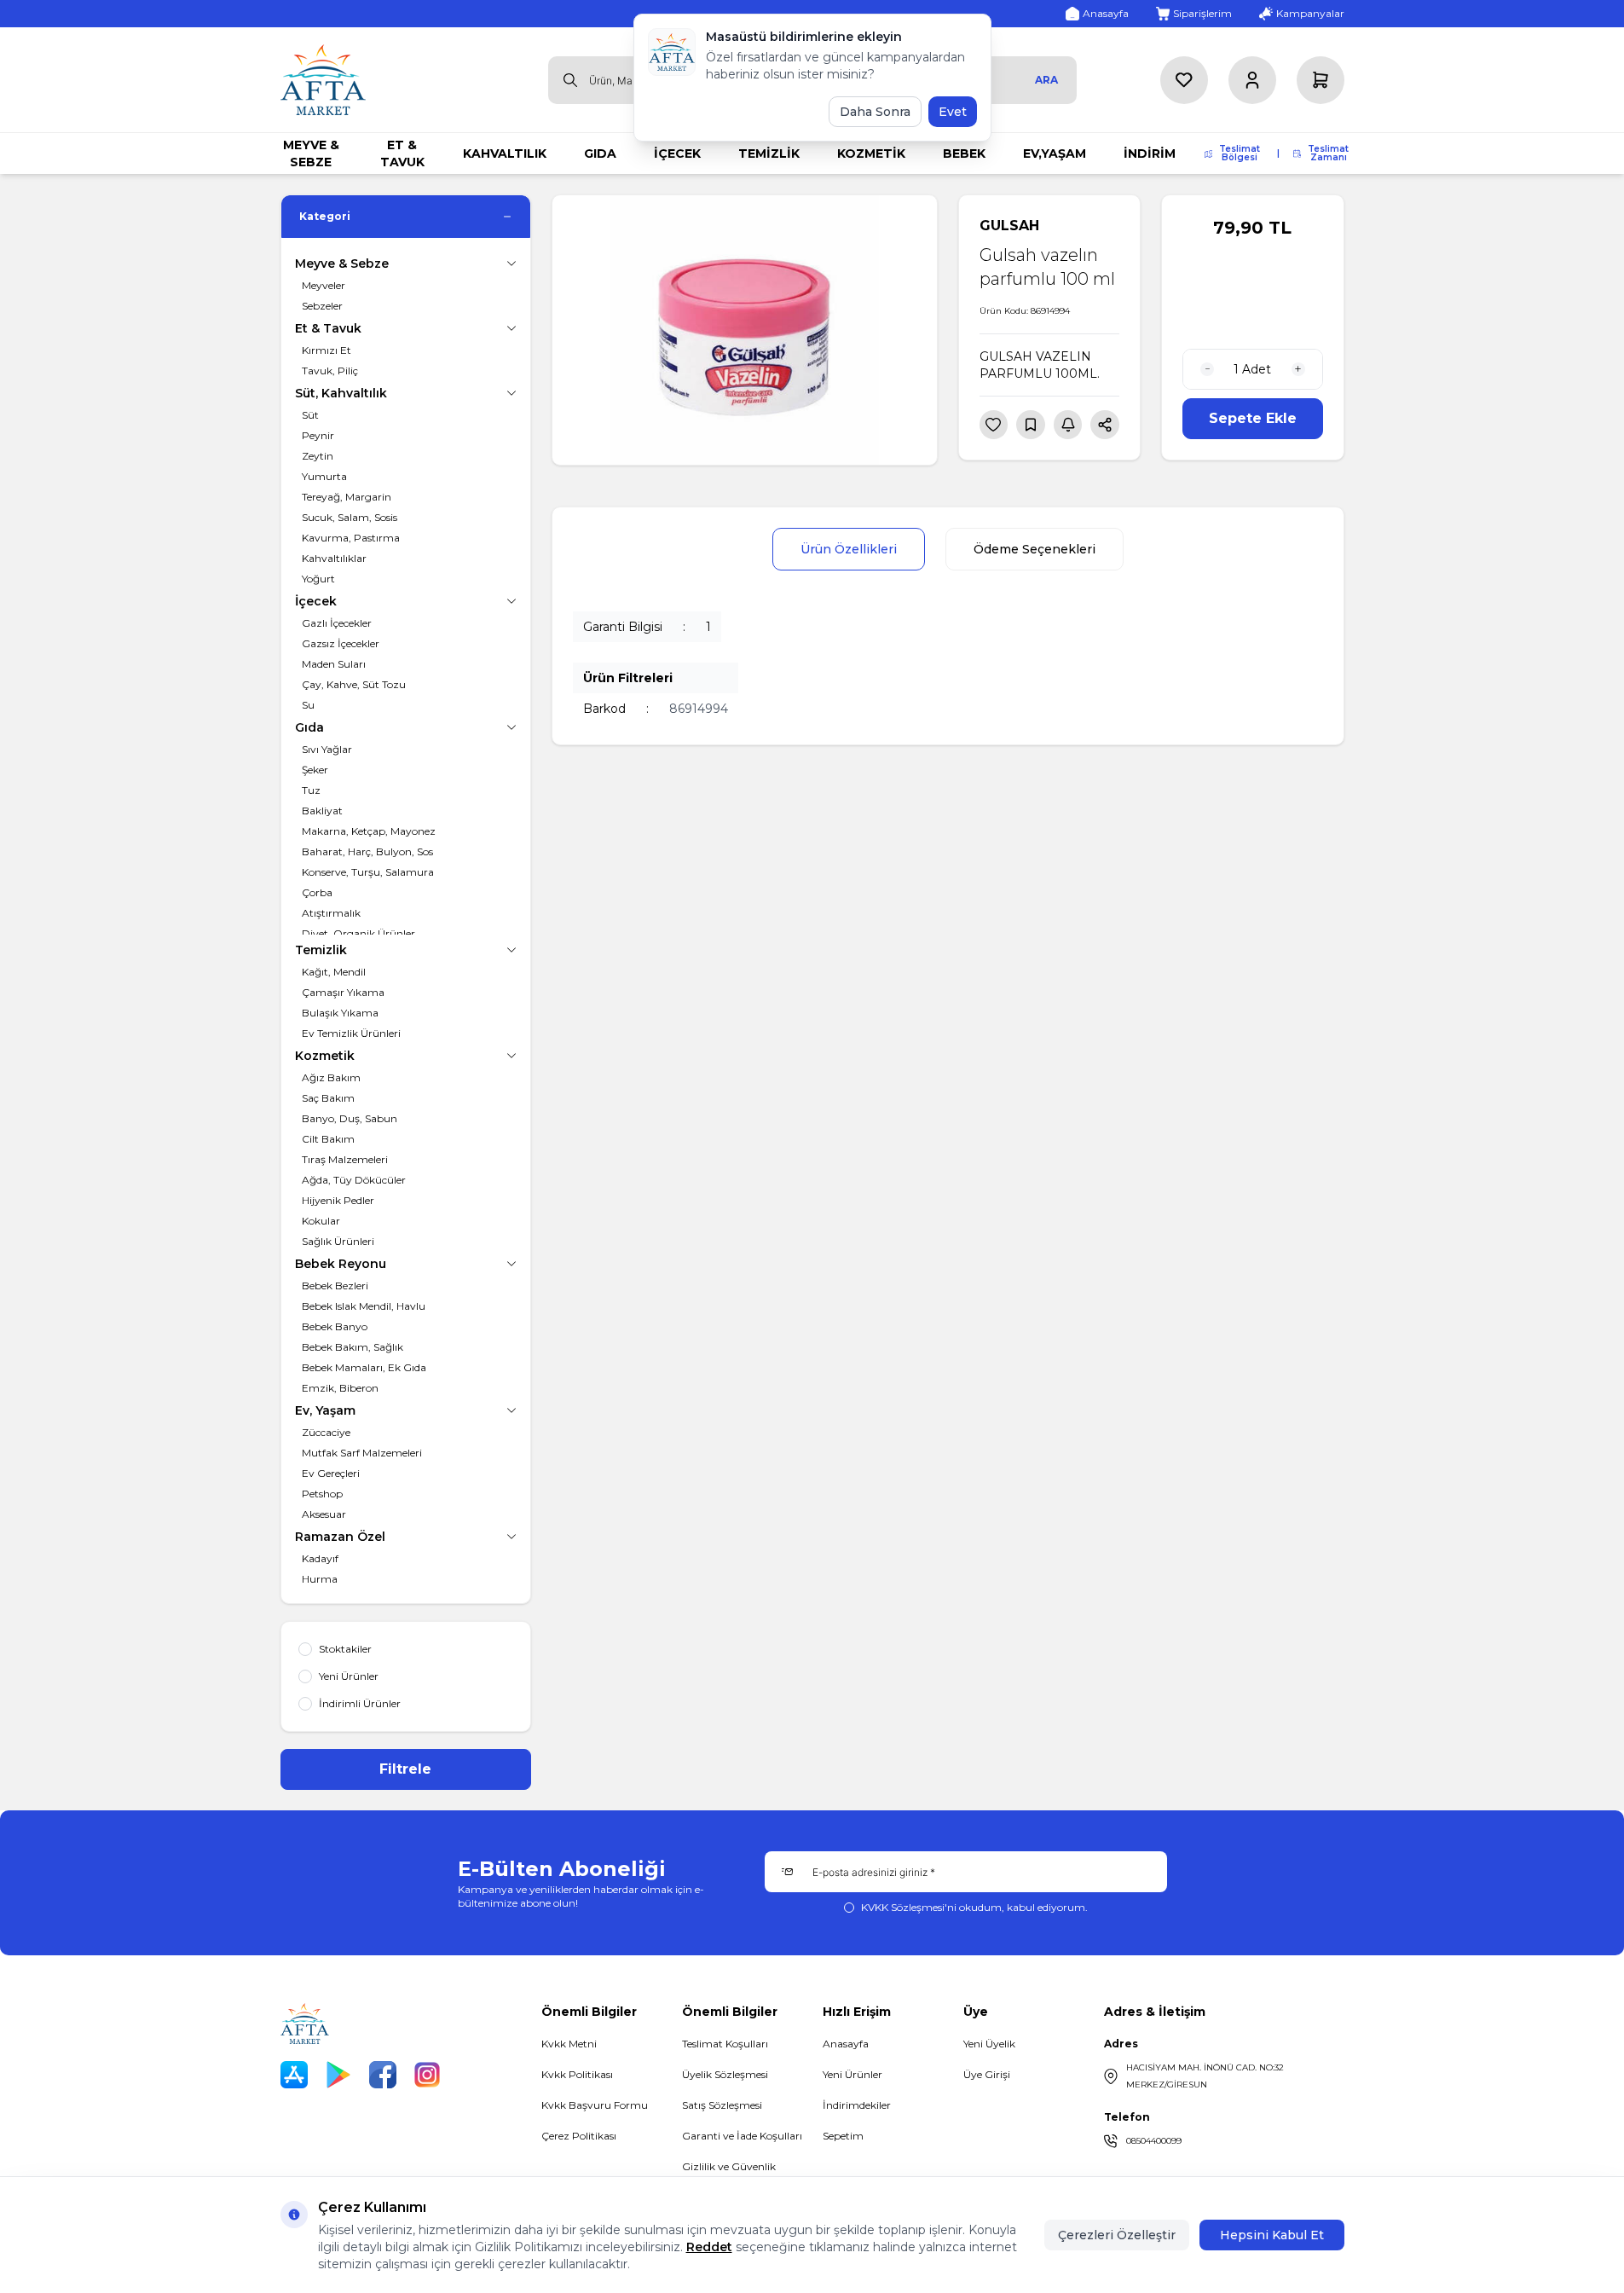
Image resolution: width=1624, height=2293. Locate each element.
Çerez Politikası (579, 2136)
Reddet (709, 2247)
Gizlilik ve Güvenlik (729, 2166)
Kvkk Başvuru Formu (595, 2105)
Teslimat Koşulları (725, 2044)
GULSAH (1009, 226)
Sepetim (843, 2136)
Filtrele (405, 1769)
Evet (953, 112)
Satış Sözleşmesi (722, 2105)
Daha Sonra (875, 112)
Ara (1046, 80)
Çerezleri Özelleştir (1117, 2235)
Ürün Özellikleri (849, 549)
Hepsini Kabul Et (1272, 2235)
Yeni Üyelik (989, 2044)
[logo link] (323, 80)
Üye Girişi (987, 2074)
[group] (745, 330)
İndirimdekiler (857, 2105)
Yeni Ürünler (852, 2074)
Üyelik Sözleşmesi (725, 2074)
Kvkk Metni (569, 2044)
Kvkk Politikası (577, 2074)
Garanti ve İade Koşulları (742, 2136)
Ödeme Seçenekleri (1035, 549)
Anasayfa (846, 2044)
